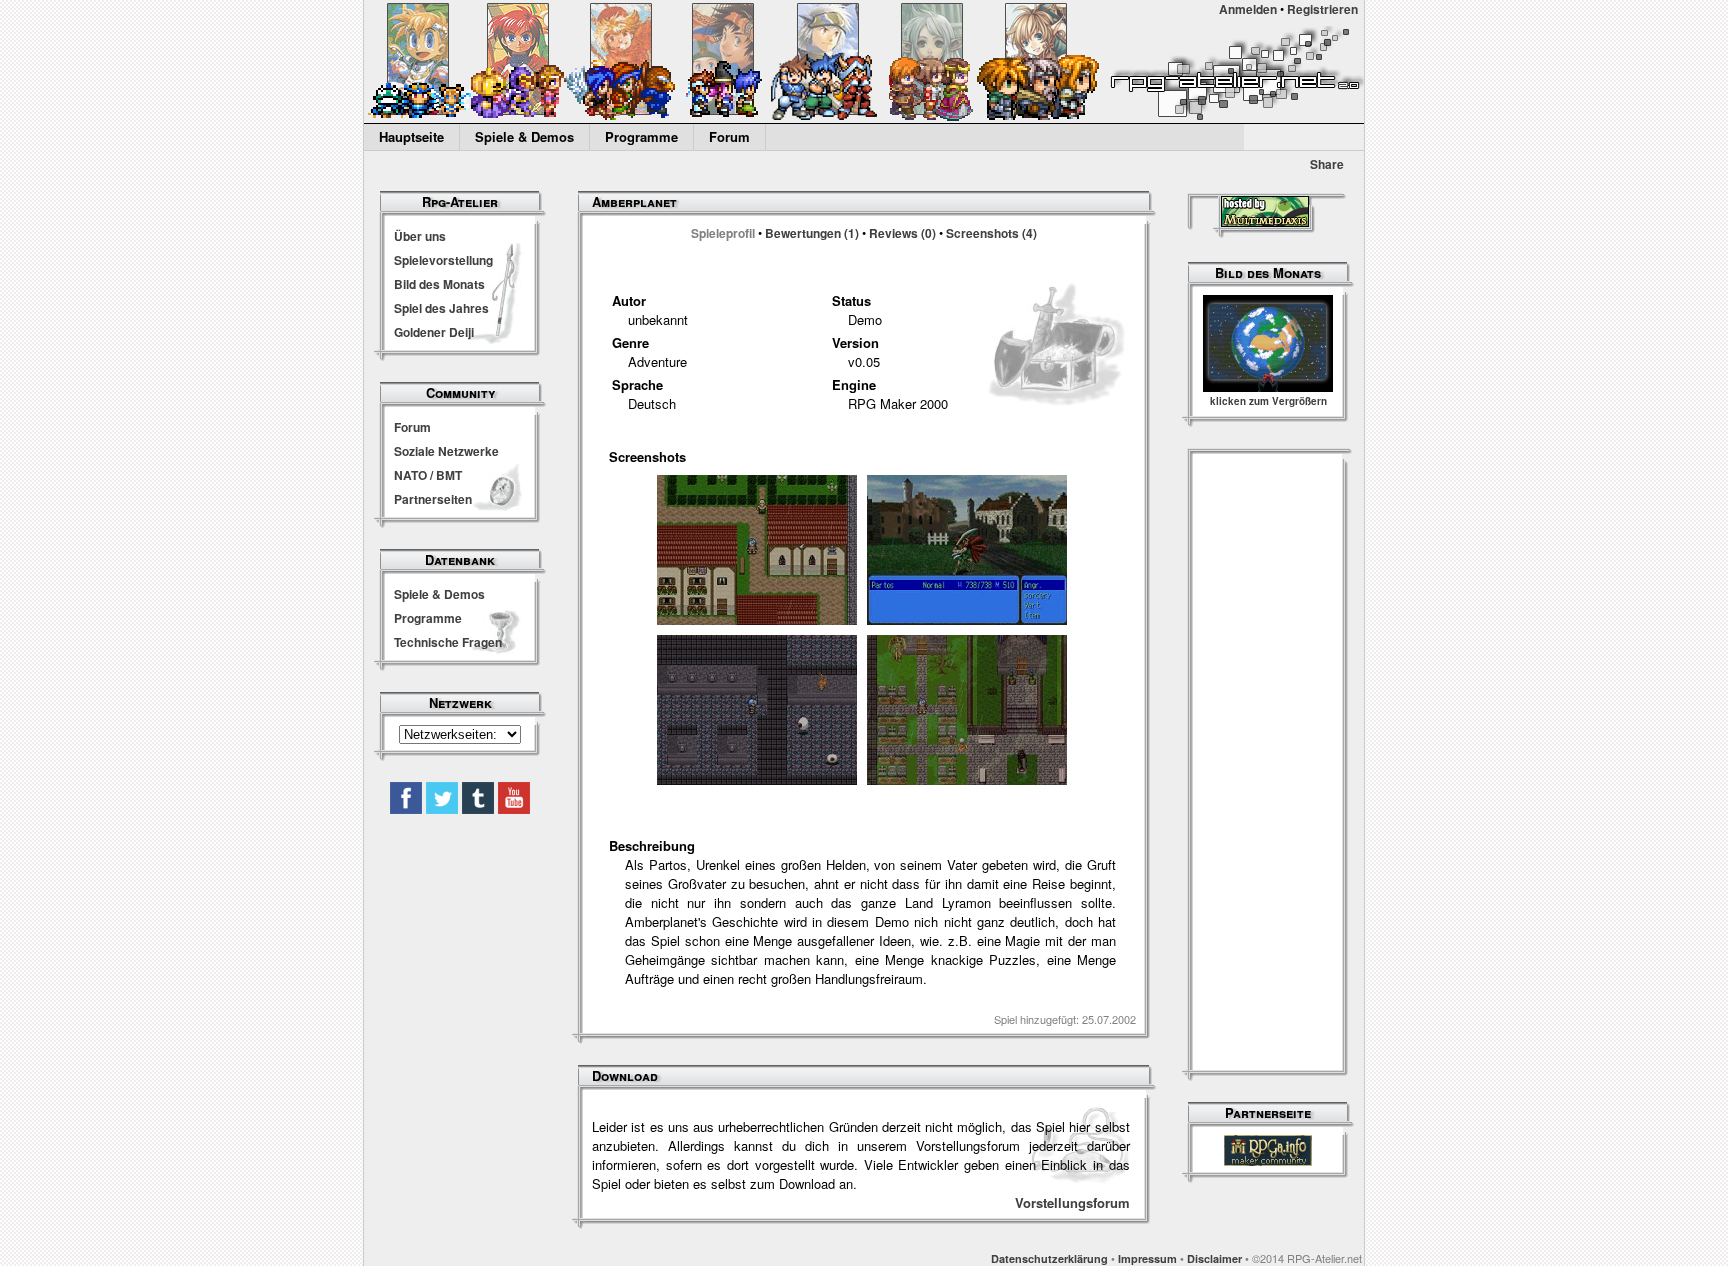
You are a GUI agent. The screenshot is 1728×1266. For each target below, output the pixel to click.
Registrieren (1322, 9)
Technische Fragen (448, 642)
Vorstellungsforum (1072, 1202)
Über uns (420, 236)
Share (1327, 164)
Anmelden (1248, 9)
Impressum (1147, 1258)
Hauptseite (411, 136)
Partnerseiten (433, 499)
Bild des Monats (439, 284)
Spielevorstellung (443, 260)
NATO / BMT (428, 475)
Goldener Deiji (434, 332)
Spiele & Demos (524, 136)
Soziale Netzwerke (446, 451)
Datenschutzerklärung (1049, 1258)
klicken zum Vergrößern (1268, 401)
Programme (641, 136)
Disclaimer (1214, 1258)
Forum (729, 136)
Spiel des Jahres (441, 308)
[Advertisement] (1268, 764)
